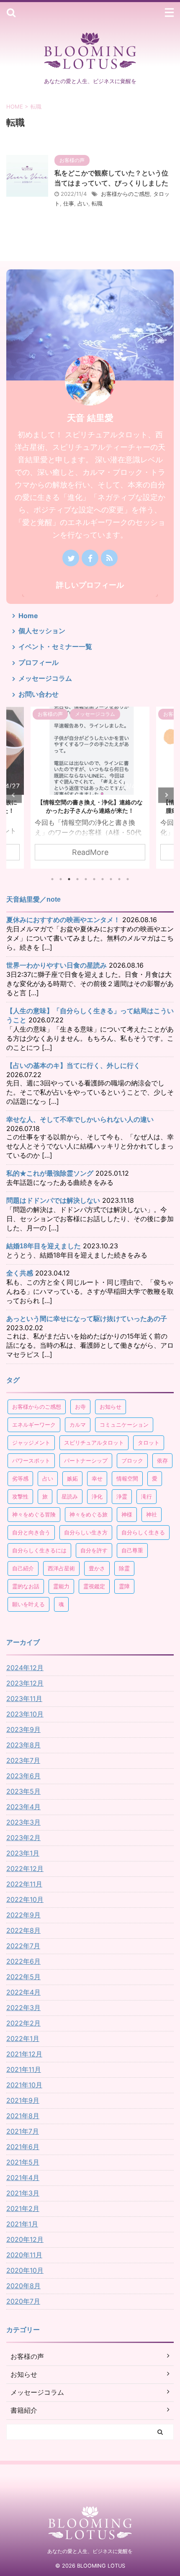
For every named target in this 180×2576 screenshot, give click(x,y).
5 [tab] (86, 879)
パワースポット (31, 1460)
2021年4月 (23, 2178)
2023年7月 (23, 1760)
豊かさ (97, 1568)
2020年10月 (25, 2270)
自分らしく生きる (143, 1532)
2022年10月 (25, 1899)
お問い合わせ (39, 694)
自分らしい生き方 (86, 1532)
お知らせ (111, 1407)
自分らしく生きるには (39, 1550)
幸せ (97, 1478)
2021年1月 (22, 2224)
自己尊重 (132, 1550)
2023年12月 (25, 1683)
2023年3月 (23, 1822)
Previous (14, 795)
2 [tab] (61, 879)
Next (166, 795)
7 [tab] (103, 879)
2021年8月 (23, 2116)
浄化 (97, 1496)
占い (83, 203)
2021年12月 (24, 2054)
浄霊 (122, 1496)
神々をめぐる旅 (89, 1514)
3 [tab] (69, 879)
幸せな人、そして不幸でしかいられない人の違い (80, 1119)
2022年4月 (23, 1992)
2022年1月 (23, 2038)
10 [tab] (128, 879)
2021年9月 (23, 2100)
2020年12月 (25, 2239)
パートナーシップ (86, 1460)
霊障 (124, 1586)
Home (28, 616)
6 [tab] (94, 879)
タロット (149, 1443)
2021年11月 (24, 2069)
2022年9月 (23, 1915)
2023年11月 (24, 1699)
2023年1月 (23, 1853)
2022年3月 (23, 2008)
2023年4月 (23, 1807)
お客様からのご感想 (125, 194)
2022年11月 (24, 1884)
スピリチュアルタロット (94, 1443)
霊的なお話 (26, 1586)
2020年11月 (24, 2255)
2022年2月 (23, 2023)
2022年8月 (23, 1930)
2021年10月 (24, 2085)
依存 (162, 1460)
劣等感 (20, 1478)
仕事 (69, 203)
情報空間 (127, 1478)
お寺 (80, 1407)
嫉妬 (72, 1478)
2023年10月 (25, 1714)
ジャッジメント (31, 1443)
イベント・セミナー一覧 (55, 647)
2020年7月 (23, 2301)
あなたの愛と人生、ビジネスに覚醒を (90, 2551)
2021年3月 (23, 2193)
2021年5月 (23, 2162)
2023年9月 (23, 1729)
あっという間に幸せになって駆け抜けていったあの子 (87, 1319)
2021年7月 (23, 2131)
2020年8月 (23, 2286)
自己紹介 (23, 1568)
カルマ (78, 1425)
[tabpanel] (90, 788)
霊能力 (61, 1586)
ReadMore (90, 852)
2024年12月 (25, 1668)
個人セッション (42, 631)
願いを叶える (28, 1604)
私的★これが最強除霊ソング (50, 1173)
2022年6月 (23, 1961)
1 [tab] (52, 879)
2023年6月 (23, 1776)
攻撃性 (20, 1496)
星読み (70, 1496)
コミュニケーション (124, 1425)
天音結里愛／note (33, 899)
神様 (127, 1514)
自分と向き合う (31, 1532)
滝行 (147, 1496)
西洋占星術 (61, 1568)
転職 (97, 203)
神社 (152, 1514)
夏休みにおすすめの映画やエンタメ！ (63, 920)
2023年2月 (23, 1838)
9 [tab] (119, 879)
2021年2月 (23, 2208)
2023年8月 (23, 1745)
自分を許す (94, 1550)
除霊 (124, 1568)
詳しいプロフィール (90, 585)
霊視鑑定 (94, 1586)
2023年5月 (23, 1791)
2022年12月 (25, 1869)
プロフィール (39, 662)
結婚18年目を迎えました (44, 1246)
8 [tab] (111, 879)
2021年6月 (23, 2147)
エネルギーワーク (34, 1425)
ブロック (132, 1460)
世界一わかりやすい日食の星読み (57, 965)
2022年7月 (23, 1946)
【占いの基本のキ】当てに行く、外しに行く (73, 1066)
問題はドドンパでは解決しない (53, 1201)
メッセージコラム (45, 678)
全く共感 (20, 1273)
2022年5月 (23, 1977)
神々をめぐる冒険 (34, 1514)
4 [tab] (77, 879)
